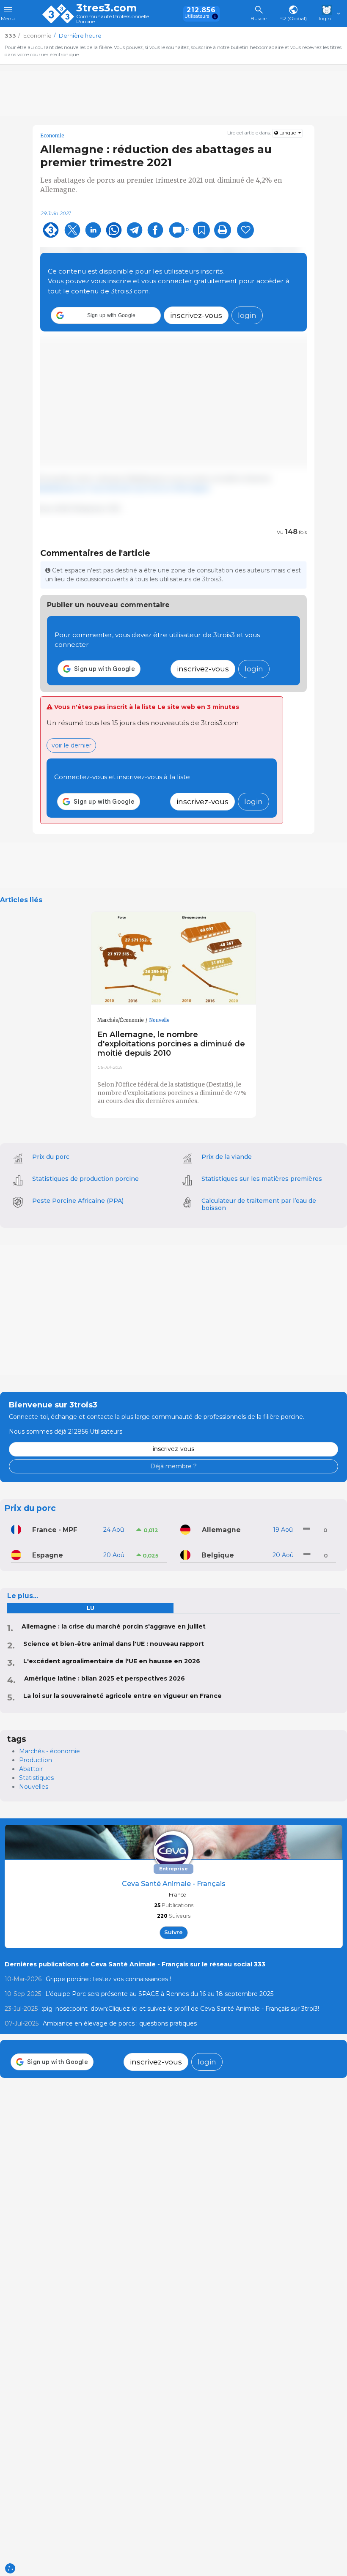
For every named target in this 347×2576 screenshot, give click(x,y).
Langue (288, 133)
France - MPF (55, 1530)
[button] (106, 315)
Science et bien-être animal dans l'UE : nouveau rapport (114, 1644)
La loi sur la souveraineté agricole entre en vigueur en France (123, 1696)
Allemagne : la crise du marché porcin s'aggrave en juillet (114, 1626)
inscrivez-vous (196, 315)
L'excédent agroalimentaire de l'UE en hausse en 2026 (112, 1661)
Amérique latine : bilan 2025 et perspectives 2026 (105, 1678)
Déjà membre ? (173, 1466)
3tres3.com (106, 8)
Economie (52, 136)
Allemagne (221, 1530)
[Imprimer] (223, 230)
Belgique (218, 1555)
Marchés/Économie (121, 1020)
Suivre (173, 1932)
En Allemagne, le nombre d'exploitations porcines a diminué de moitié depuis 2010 (171, 1044)
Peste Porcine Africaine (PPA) (78, 1201)
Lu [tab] (91, 1608)
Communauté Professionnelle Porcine (113, 19)
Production (36, 1760)
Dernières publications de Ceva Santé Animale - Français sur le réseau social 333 (135, 1964)
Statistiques (36, 1778)
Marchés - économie (50, 1751)
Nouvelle (159, 1020)
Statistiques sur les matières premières (262, 1179)
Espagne (48, 1555)
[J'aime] (245, 230)
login (247, 315)
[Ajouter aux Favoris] (201, 230)
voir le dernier (72, 745)
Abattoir (31, 1769)
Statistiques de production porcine (85, 1179)
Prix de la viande (227, 1157)
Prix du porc (51, 1157)
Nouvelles (34, 1787)
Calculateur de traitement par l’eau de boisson (259, 1204)
